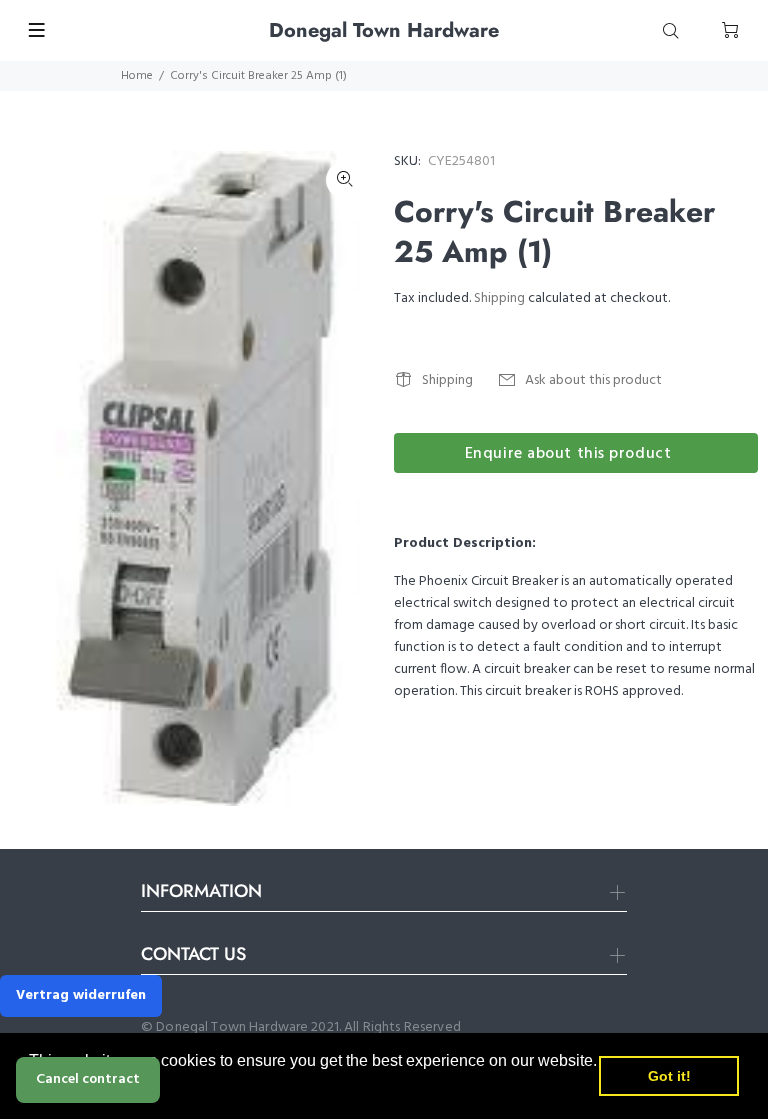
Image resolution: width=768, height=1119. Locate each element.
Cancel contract (88, 1079)
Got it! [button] (669, 1076)
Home (137, 76)
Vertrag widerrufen (81, 995)
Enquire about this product (568, 454)
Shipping (499, 298)
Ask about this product (593, 380)
